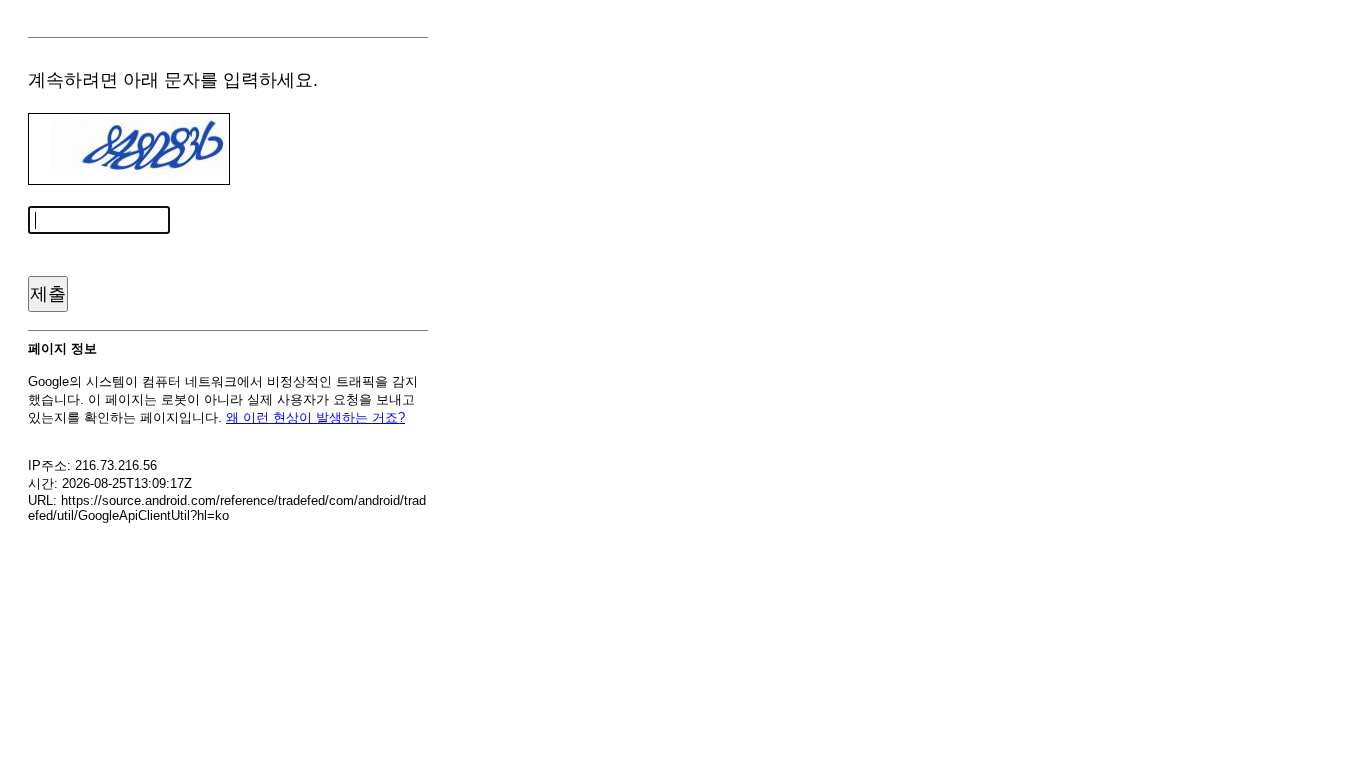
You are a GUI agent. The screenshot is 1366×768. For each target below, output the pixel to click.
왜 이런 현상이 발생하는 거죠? (315, 417)
